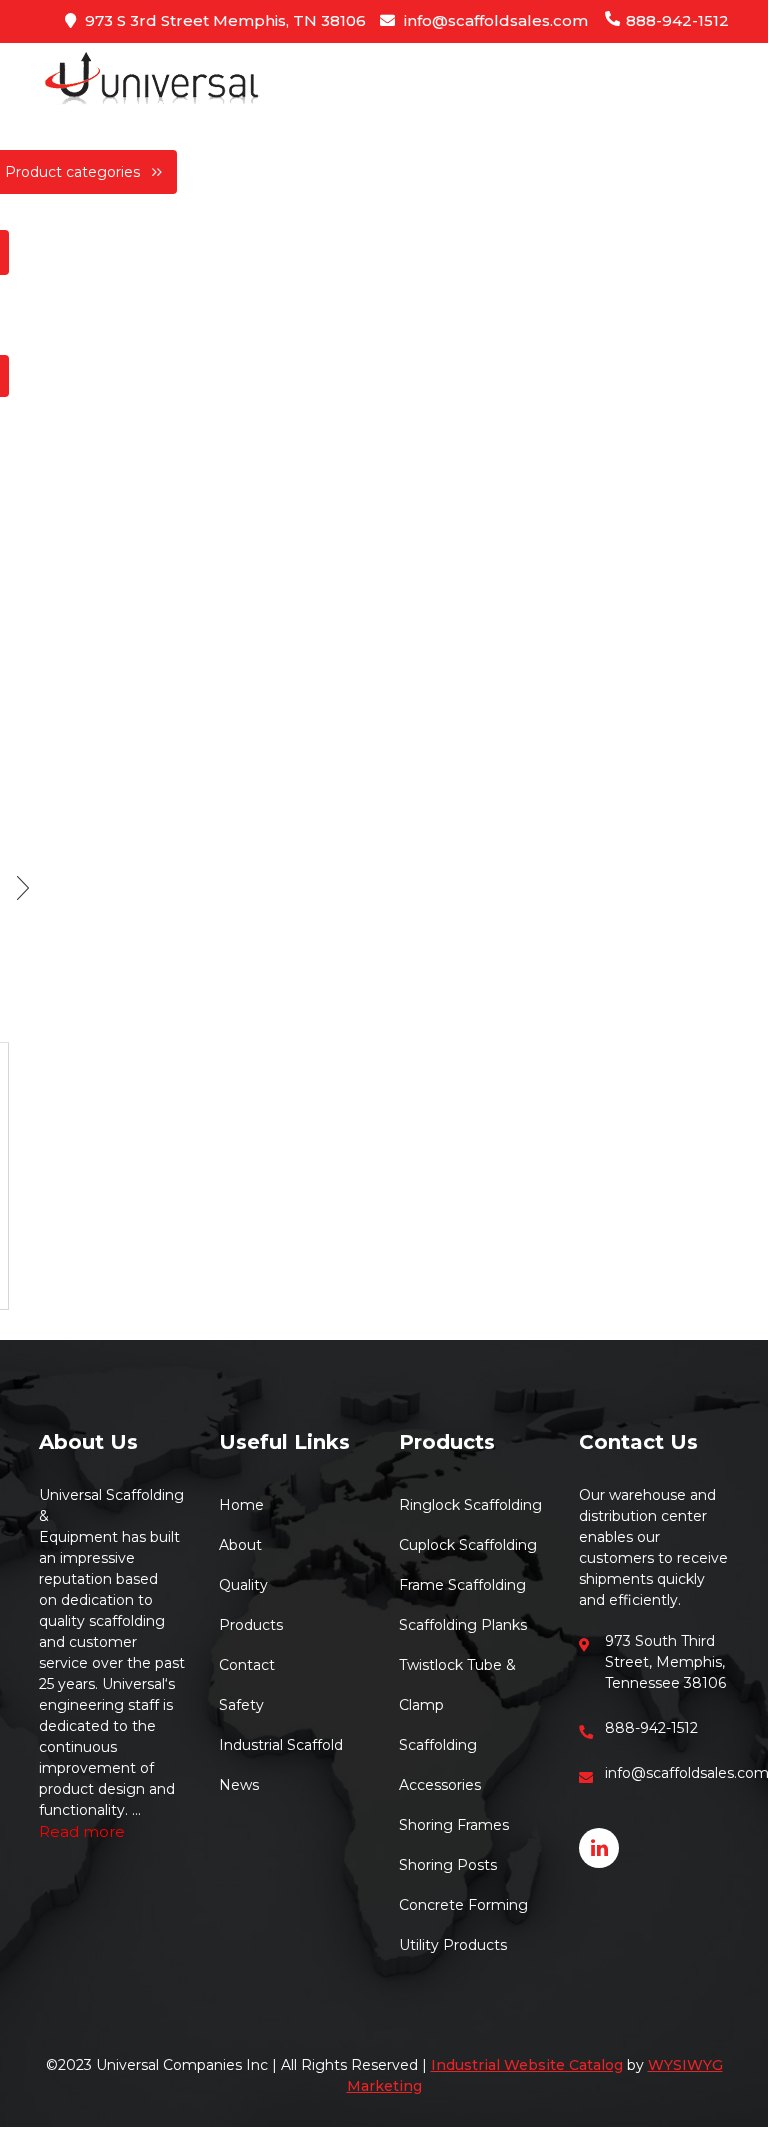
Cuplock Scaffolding (468, 1545)
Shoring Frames (454, 1825)
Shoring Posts (448, 1865)
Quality (243, 1585)
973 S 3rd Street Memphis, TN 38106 (223, 20)
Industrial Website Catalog (527, 2065)
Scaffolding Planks (463, 1625)
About (240, 1545)
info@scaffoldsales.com (494, 20)
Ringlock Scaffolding (470, 1505)
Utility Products (453, 1945)
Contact (247, 1665)
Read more (82, 1831)
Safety (241, 1705)
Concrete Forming (463, 1905)
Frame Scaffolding (462, 1585)
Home (241, 1505)
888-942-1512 (675, 20)
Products (251, 1625)
